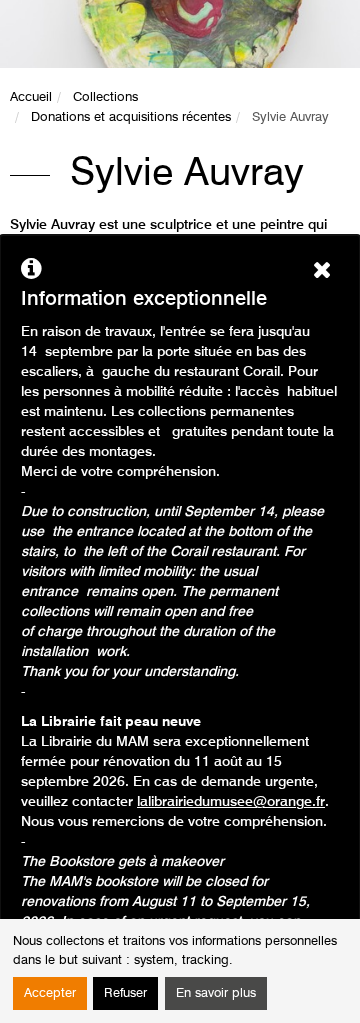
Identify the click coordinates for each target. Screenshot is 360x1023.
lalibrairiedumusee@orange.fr (231, 802)
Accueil (31, 97)
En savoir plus (216, 993)
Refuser (125, 993)
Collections (105, 97)
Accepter (50, 993)
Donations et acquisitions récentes (131, 117)
